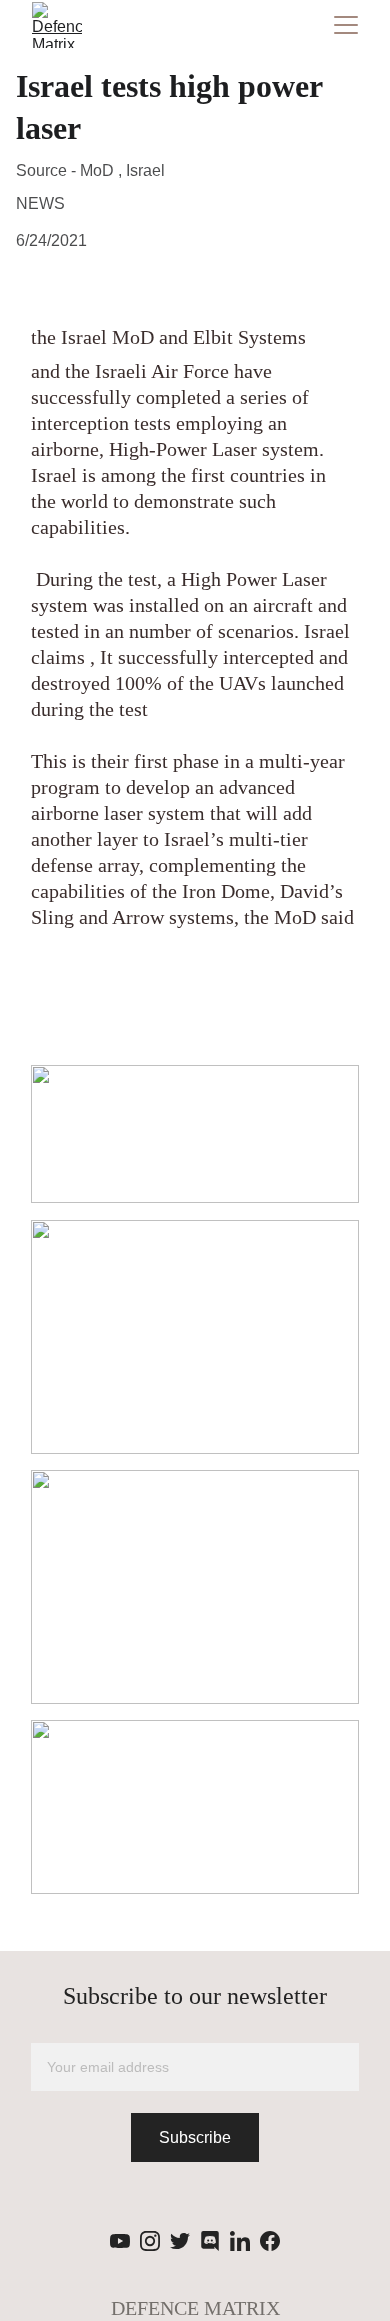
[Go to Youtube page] (120, 2241)
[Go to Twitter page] (180, 2241)
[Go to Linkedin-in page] (240, 2241)
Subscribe (195, 2137)
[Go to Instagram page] (150, 2241)
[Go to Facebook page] (270, 2241)
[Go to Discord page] (210, 2241)
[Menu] (346, 25)
